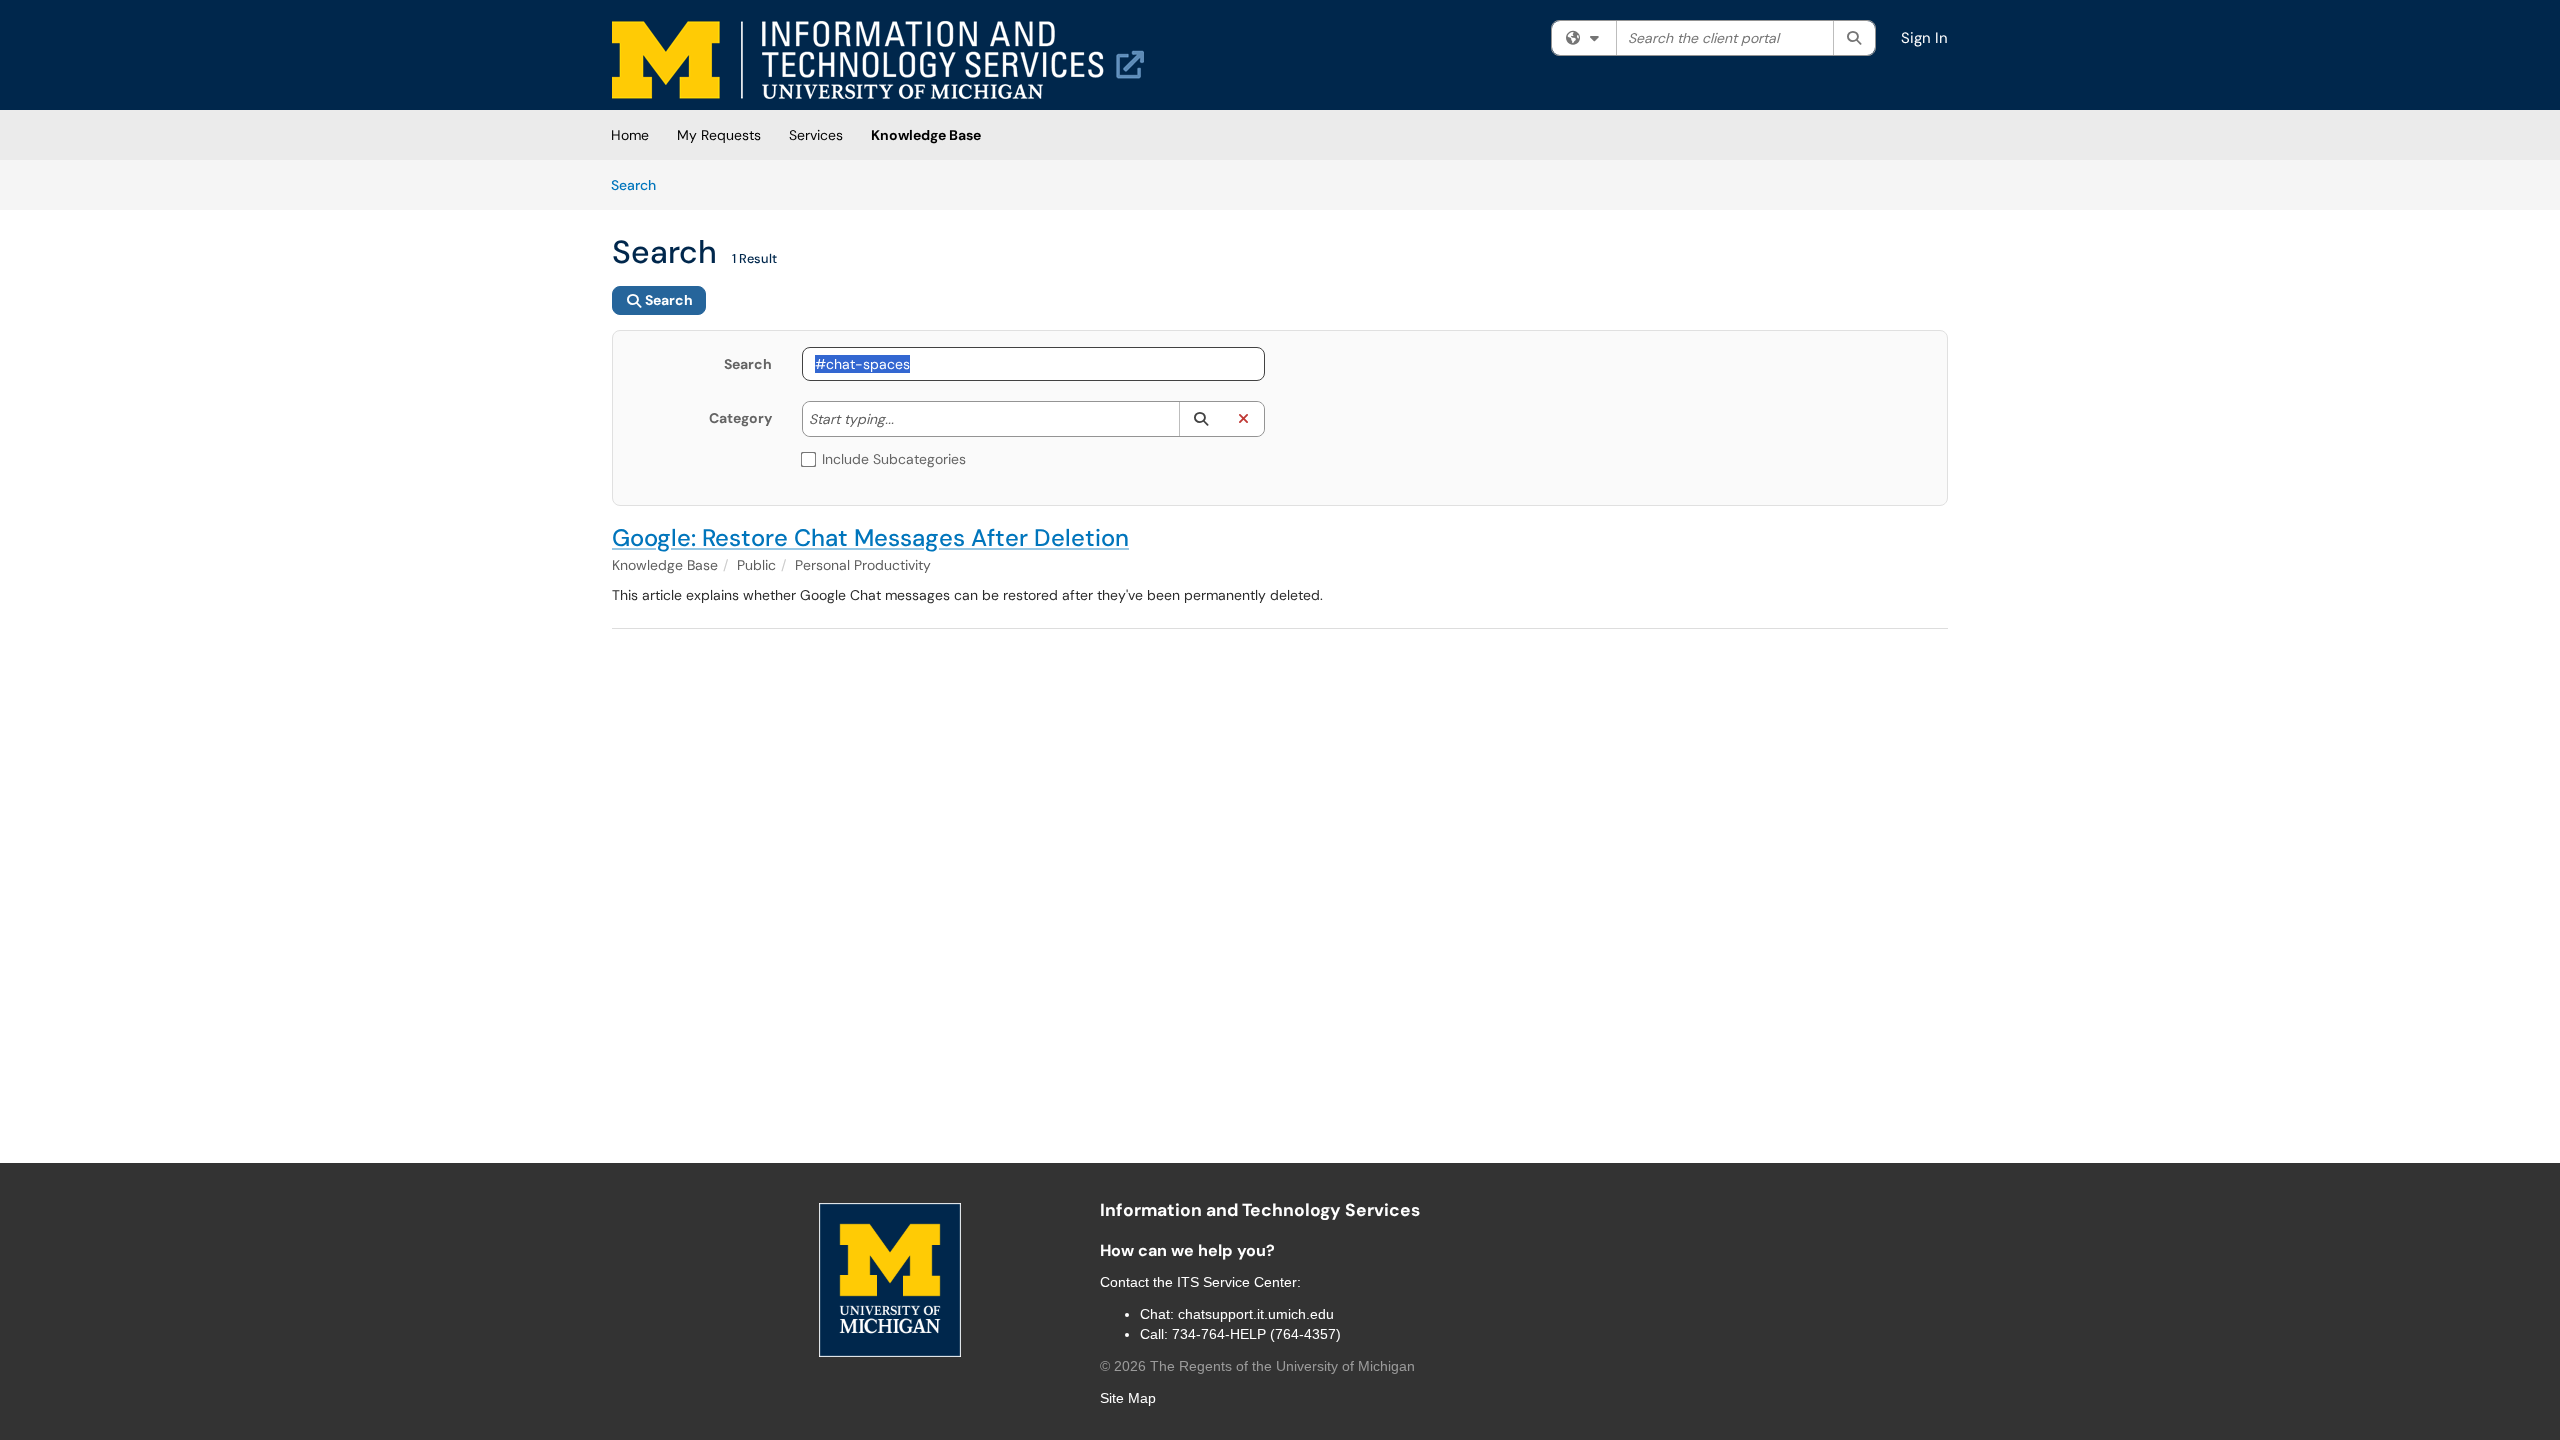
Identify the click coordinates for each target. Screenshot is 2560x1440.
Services (816, 135)
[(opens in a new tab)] (878, 60)
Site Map (1128, 1398)
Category (740, 418)
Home (630, 135)
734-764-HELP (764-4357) (1256, 1334)
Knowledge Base (926, 135)
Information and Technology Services (1260, 1210)
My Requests (719, 135)
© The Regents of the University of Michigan (1257, 1366)
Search (640, 184)
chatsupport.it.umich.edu (1256, 1314)
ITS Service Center (1237, 1282)
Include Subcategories (894, 459)
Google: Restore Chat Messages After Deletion (870, 537)
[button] (1200, 419)
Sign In (1924, 38)
